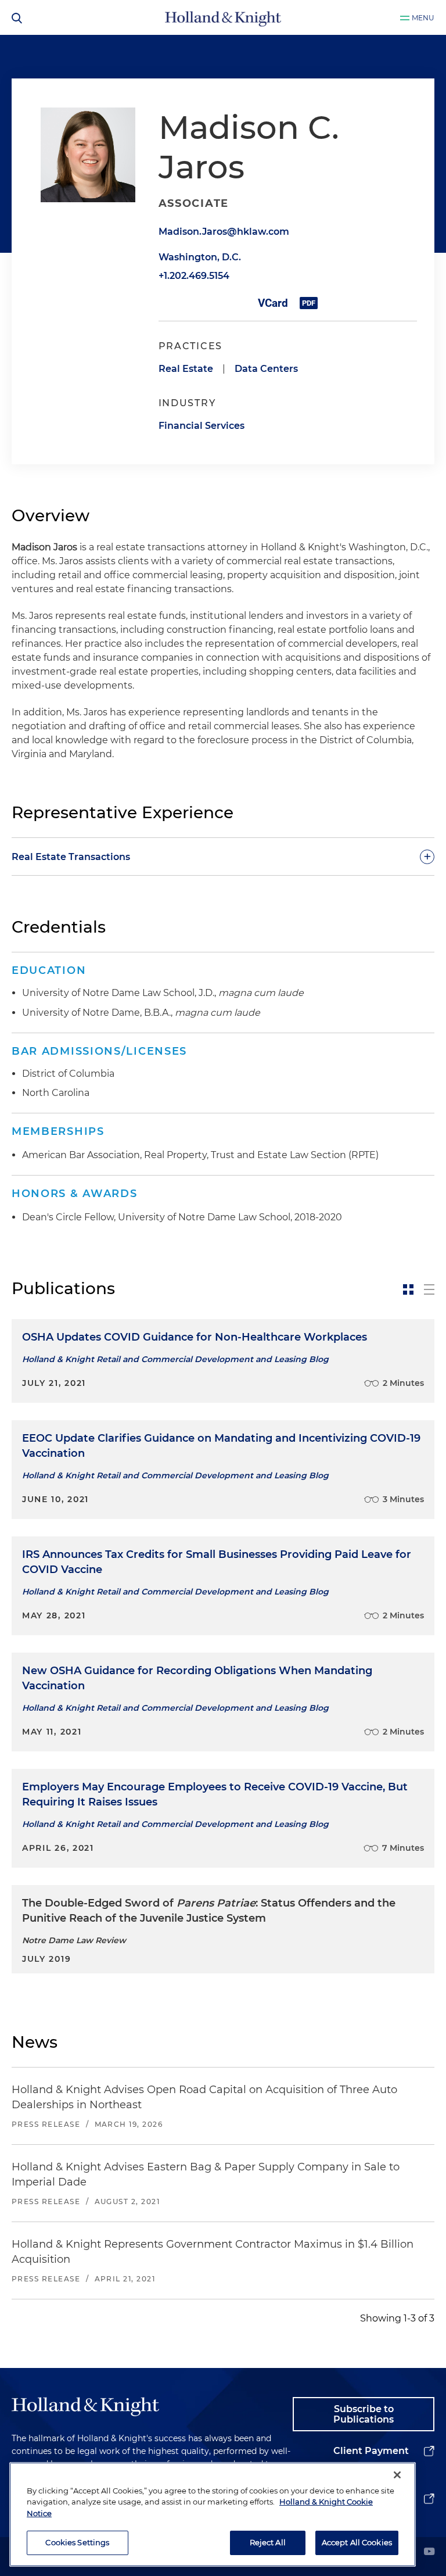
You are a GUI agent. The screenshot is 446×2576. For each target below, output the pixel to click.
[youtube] (429, 2552)
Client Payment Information (371, 2460)
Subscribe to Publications (364, 2414)
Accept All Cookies (357, 2542)
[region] (213, 2514)
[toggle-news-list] (429, 1289)
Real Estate (186, 369)
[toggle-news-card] (408, 1289)
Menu (423, 18)
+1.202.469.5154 (194, 276)
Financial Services (202, 426)
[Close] (397, 2475)
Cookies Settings (77, 2542)
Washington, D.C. (200, 257)
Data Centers (266, 369)
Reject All (268, 2542)
